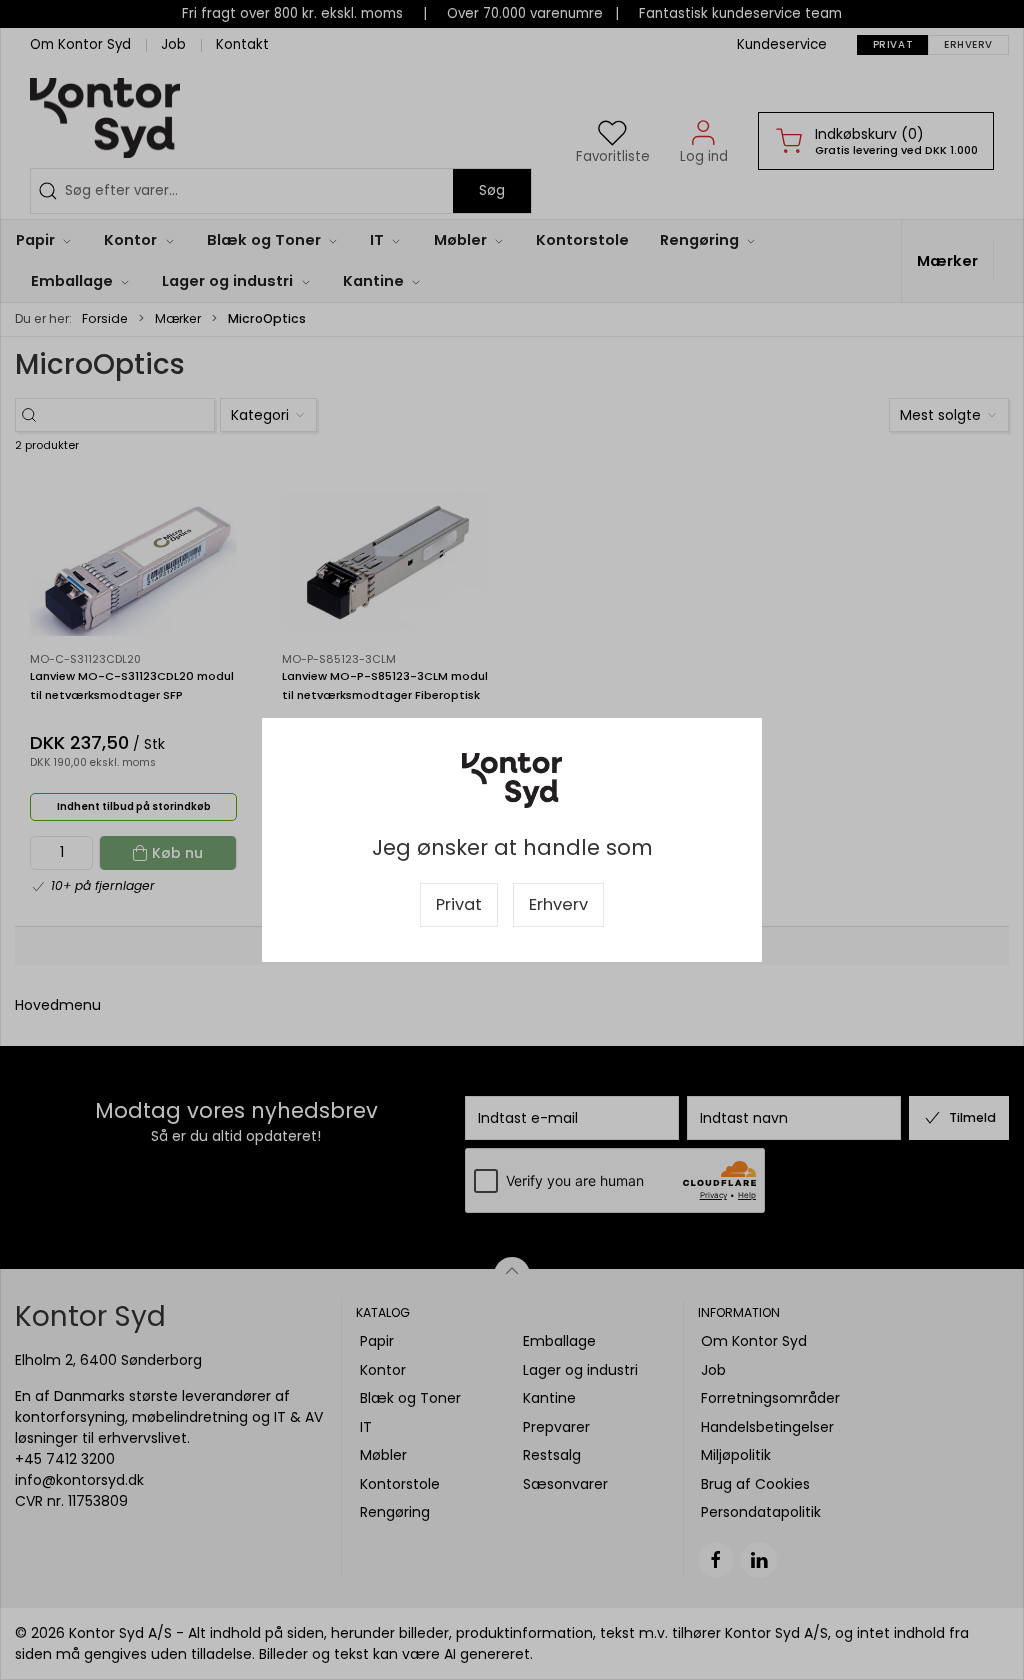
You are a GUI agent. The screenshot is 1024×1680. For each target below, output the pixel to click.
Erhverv (558, 904)
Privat (459, 904)
